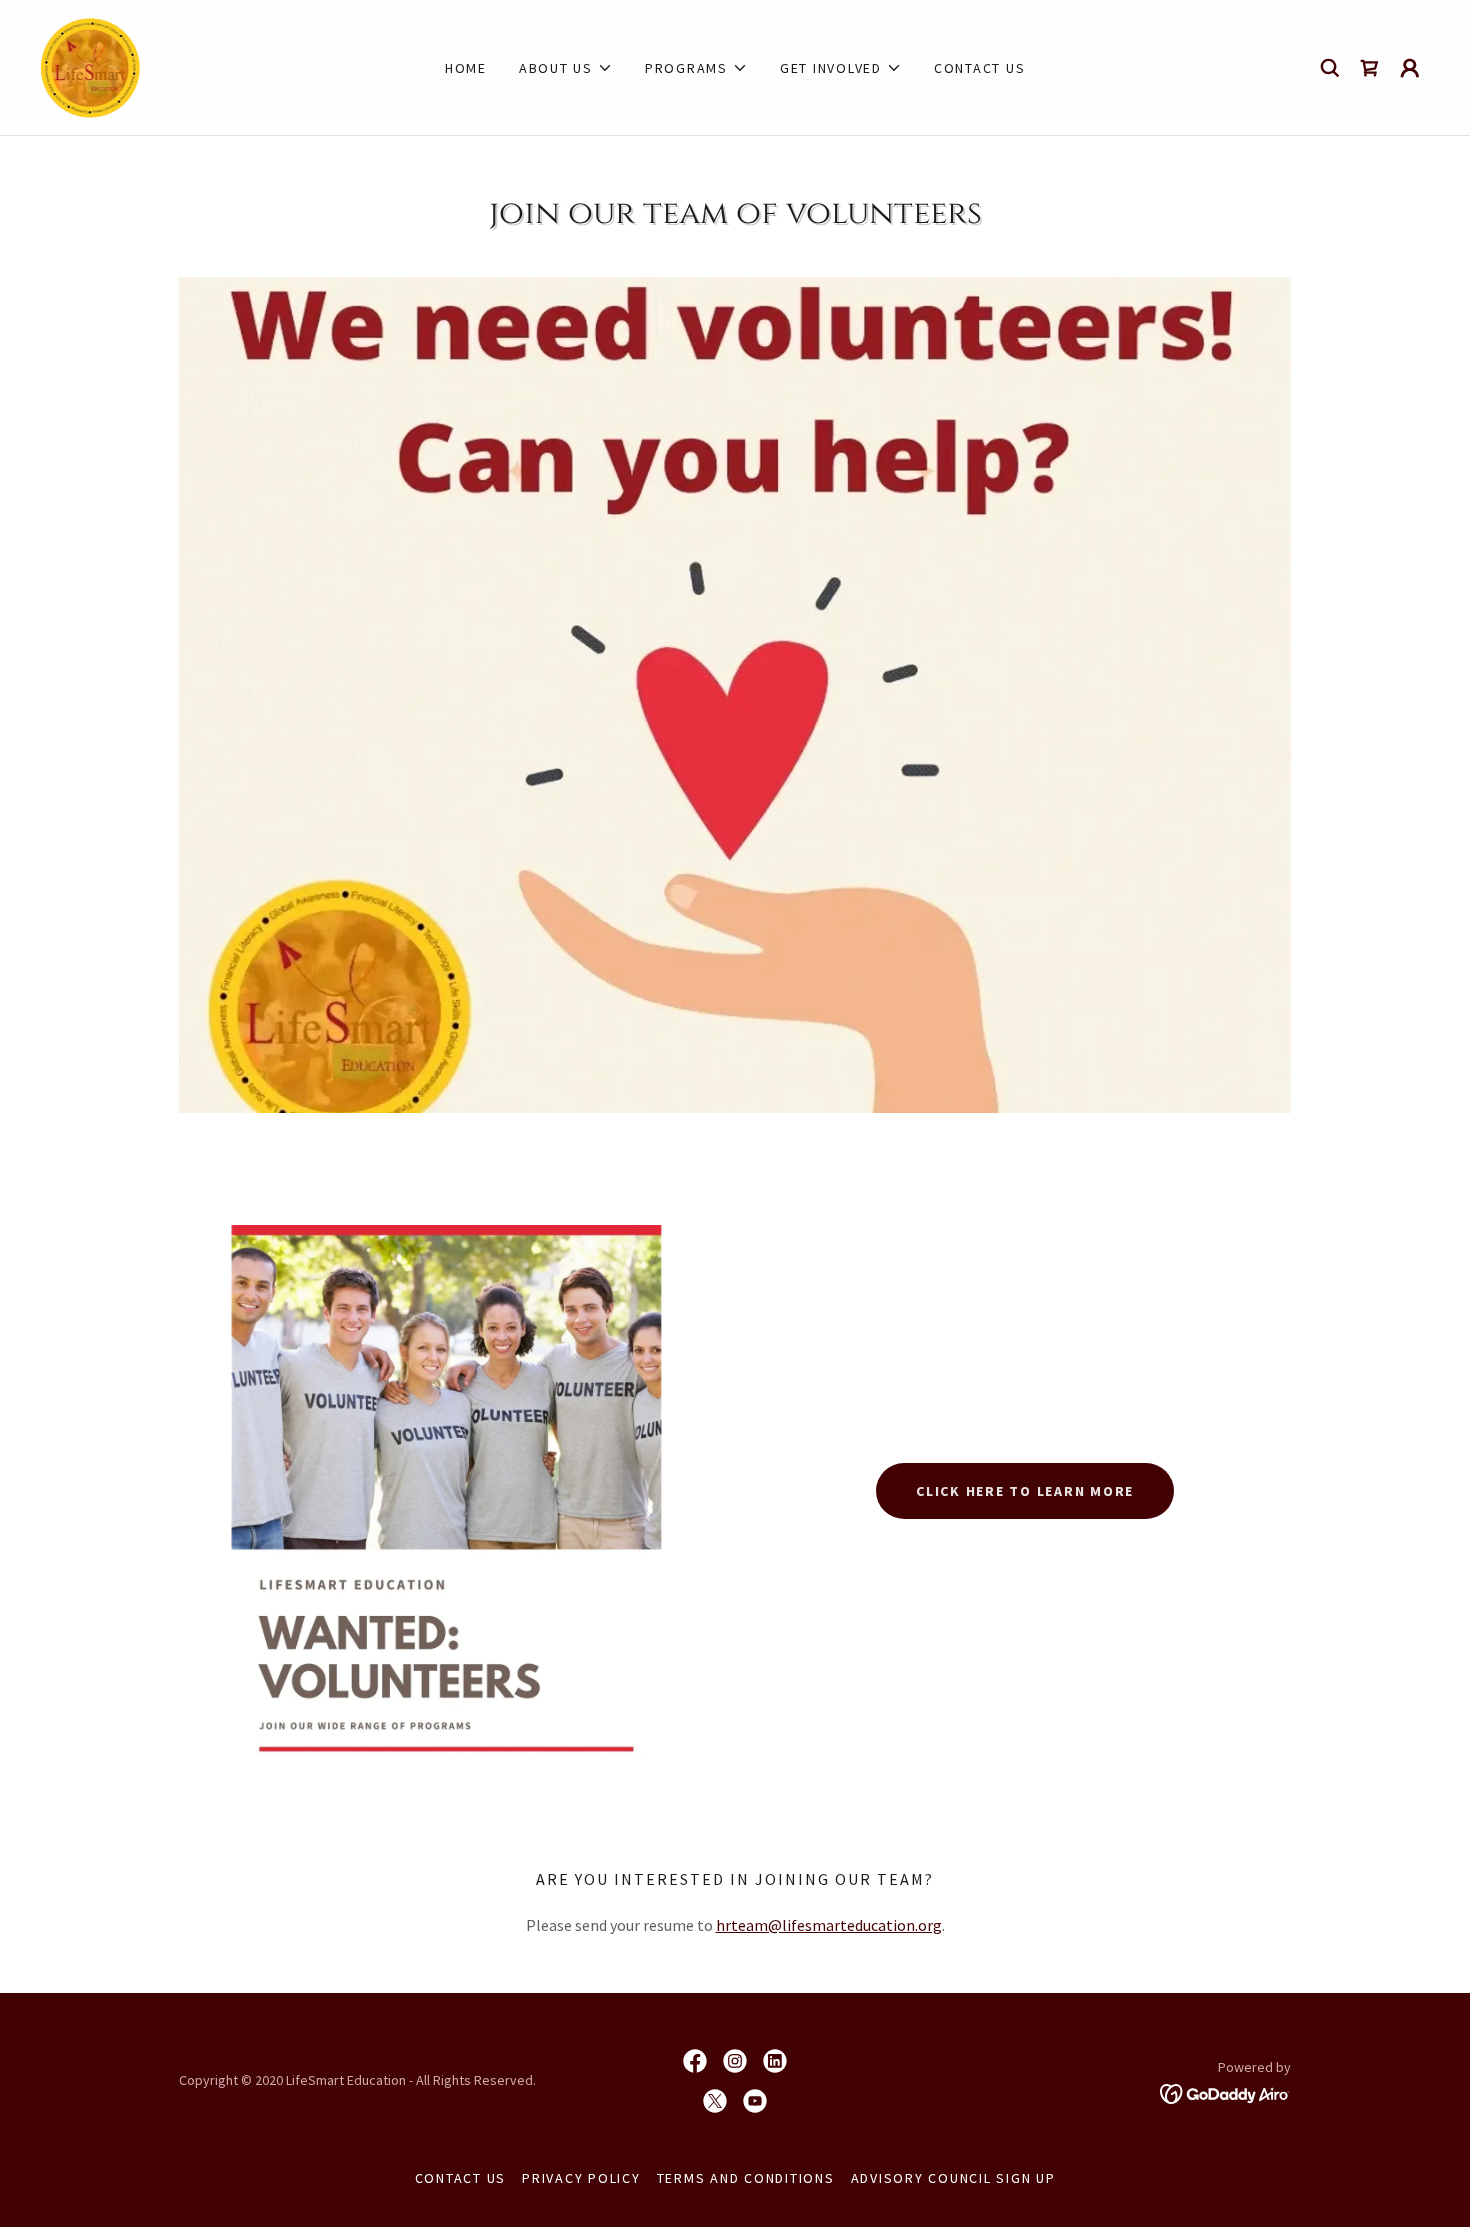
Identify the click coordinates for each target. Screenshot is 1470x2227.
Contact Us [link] (980, 68)
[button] (566, 68)
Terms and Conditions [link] (746, 2178)
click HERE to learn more (1025, 1491)
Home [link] (466, 68)
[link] (91, 65)
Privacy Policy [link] (581, 2178)
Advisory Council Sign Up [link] (953, 2178)
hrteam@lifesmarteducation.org (829, 1925)
